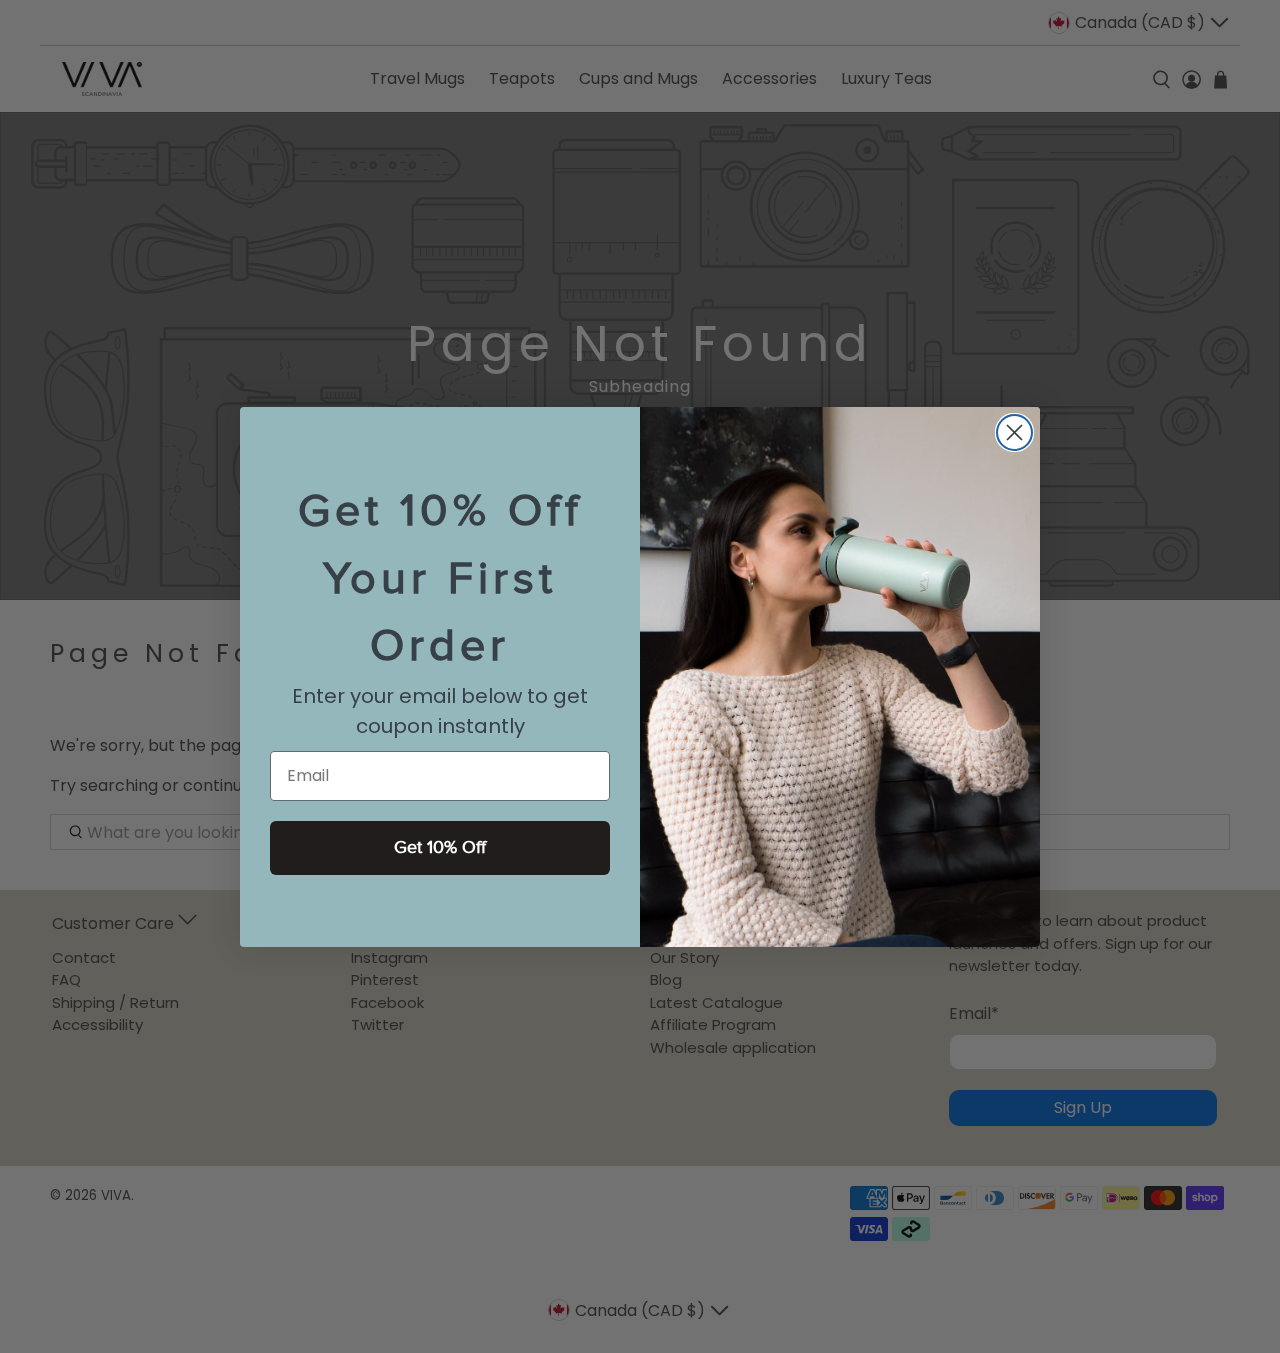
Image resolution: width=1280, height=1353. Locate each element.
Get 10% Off (440, 847)
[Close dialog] (1014, 432)
